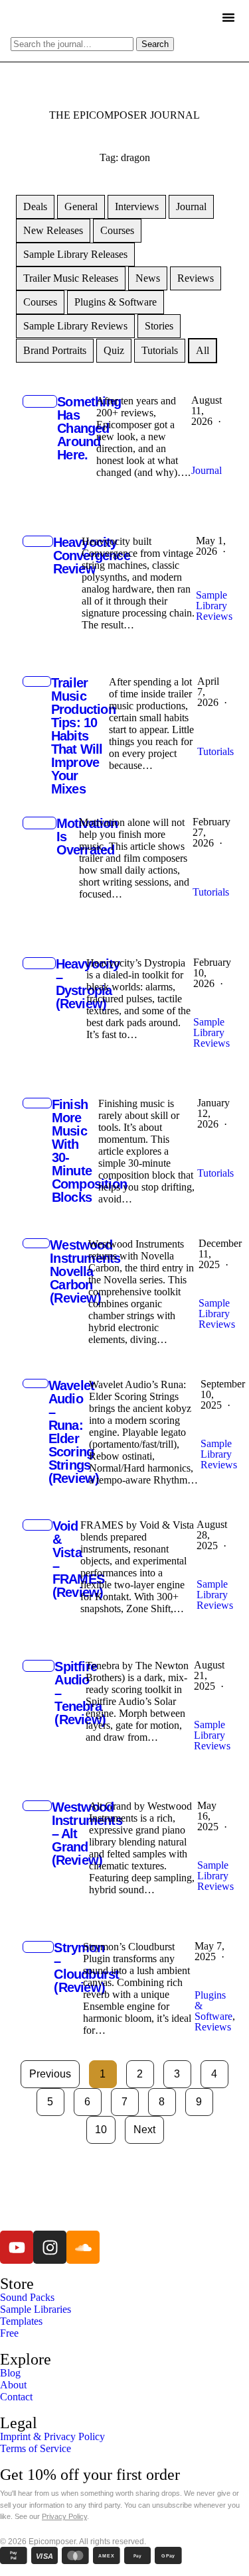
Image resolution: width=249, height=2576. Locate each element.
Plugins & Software (116, 302)
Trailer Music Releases (71, 278)
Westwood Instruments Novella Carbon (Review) (85, 1271)
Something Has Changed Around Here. (89, 428)
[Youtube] (17, 2247)
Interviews (137, 206)
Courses (117, 230)
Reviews (196, 278)
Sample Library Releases (75, 254)
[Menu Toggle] (228, 17)
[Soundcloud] (83, 2247)
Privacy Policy (64, 2516)
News (148, 278)
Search (155, 44)
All (203, 350)
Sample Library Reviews (75, 326)
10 (105, 2126)
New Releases (53, 230)
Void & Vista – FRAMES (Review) (78, 1559)
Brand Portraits (55, 350)
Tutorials (160, 350)
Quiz (114, 350)
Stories (159, 326)
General (81, 206)
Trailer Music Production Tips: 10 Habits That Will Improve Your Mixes (83, 736)
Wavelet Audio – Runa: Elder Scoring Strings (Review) (74, 1432)
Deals (35, 206)
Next (144, 2130)
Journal (191, 206)
